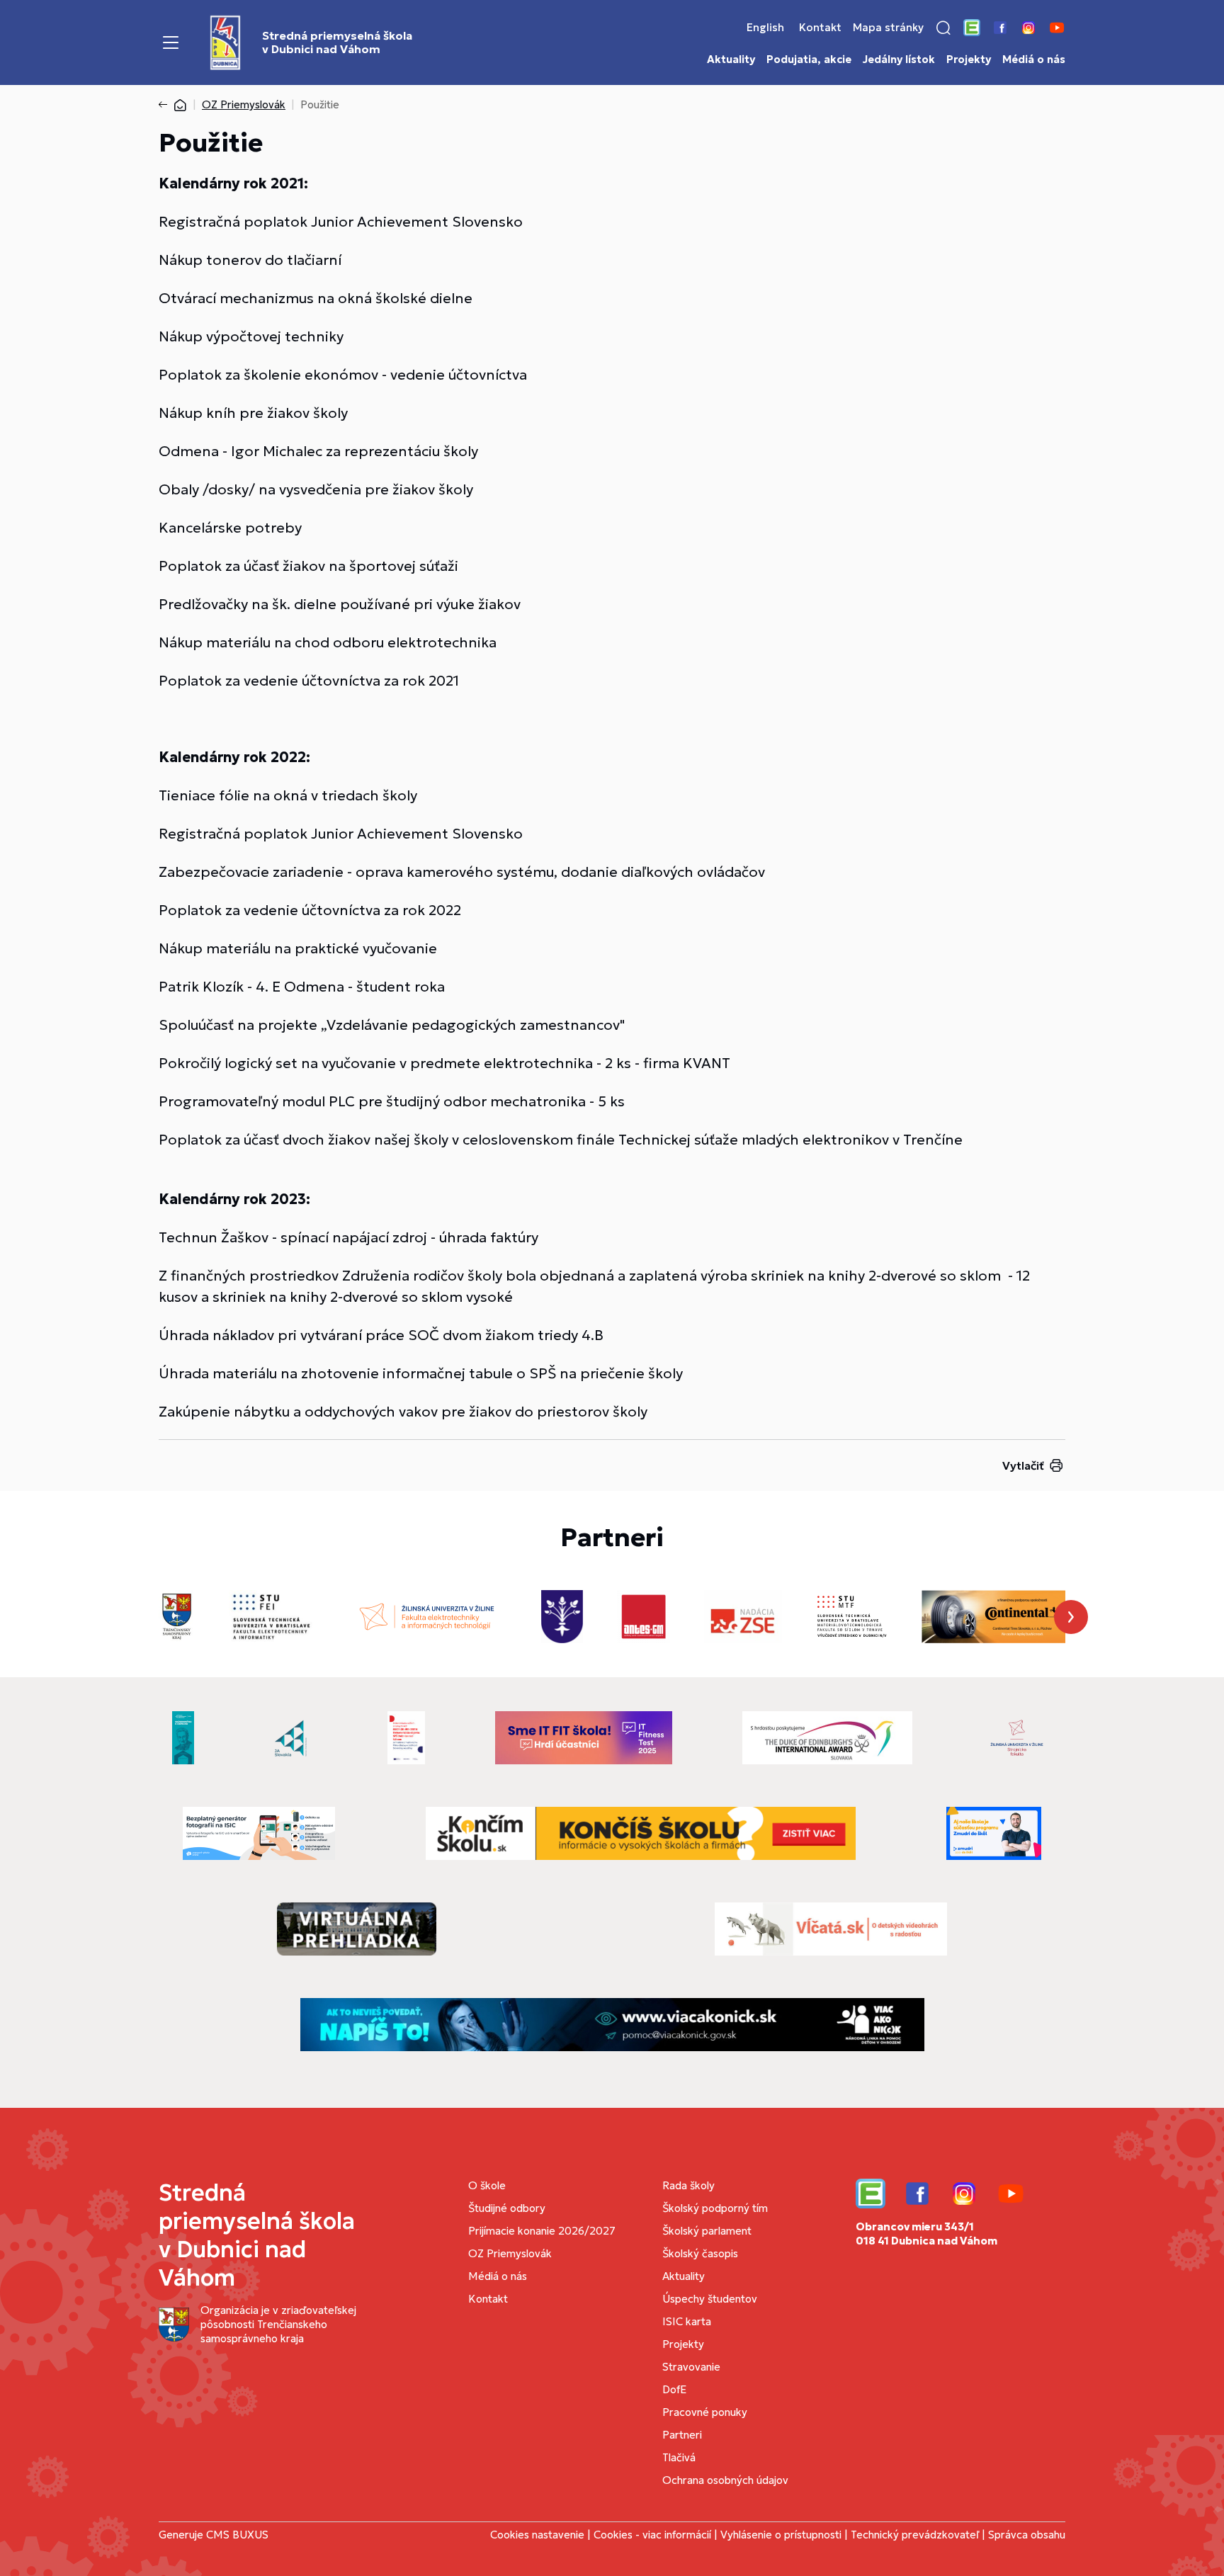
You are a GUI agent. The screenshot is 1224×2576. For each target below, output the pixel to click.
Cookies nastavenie (537, 2535)
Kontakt (820, 28)
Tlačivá (679, 2457)
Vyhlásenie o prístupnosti (781, 2535)
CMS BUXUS (237, 2535)
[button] (943, 28)
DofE (674, 2389)
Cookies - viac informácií (652, 2535)
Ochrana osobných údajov (725, 2480)
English (765, 28)
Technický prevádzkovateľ (915, 2535)
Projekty (969, 59)
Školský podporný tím (715, 2208)
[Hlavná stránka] (180, 104)
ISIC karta (687, 2321)
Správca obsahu (1027, 2535)
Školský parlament (707, 2231)
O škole (487, 2185)
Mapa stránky (888, 28)
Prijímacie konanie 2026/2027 (542, 2231)
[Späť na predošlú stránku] (166, 105)
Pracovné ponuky (705, 2412)
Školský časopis (700, 2253)
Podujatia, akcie (809, 59)
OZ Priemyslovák (244, 104)
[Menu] (171, 42)
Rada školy (688, 2185)
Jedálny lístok (899, 59)
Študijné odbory (507, 2208)
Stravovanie (691, 2367)
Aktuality (731, 59)
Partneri (682, 2435)
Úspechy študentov (710, 2299)
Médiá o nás (1034, 59)
